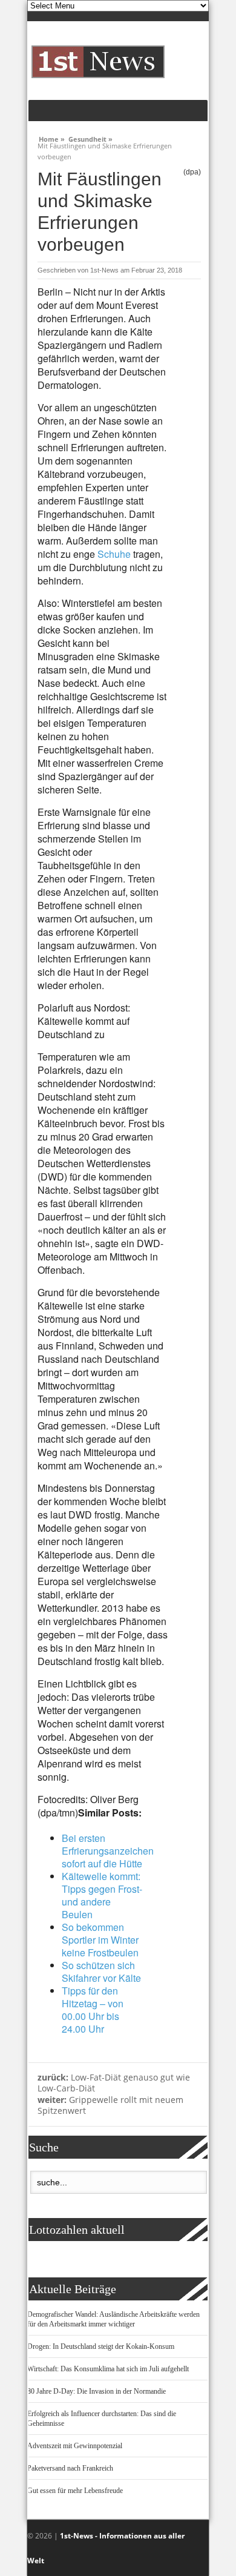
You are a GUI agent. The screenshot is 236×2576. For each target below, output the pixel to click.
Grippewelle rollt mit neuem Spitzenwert (110, 2105)
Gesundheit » (90, 137)
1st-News (104, 270)
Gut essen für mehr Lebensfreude (75, 2491)
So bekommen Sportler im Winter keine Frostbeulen (100, 1940)
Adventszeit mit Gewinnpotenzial (75, 2446)
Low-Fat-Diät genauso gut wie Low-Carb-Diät (114, 2083)
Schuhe (114, 554)
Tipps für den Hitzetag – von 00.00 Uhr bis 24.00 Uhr (93, 2010)
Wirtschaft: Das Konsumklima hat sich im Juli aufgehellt (108, 2369)
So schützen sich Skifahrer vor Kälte (101, 1972)
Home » (52, 137)
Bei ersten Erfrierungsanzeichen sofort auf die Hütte (108, 1851)
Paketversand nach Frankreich (70, 2468)
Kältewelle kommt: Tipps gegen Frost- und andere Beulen (102, 1895)
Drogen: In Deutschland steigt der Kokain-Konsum (101, 2346)
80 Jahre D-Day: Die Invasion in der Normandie (97, 2391)
